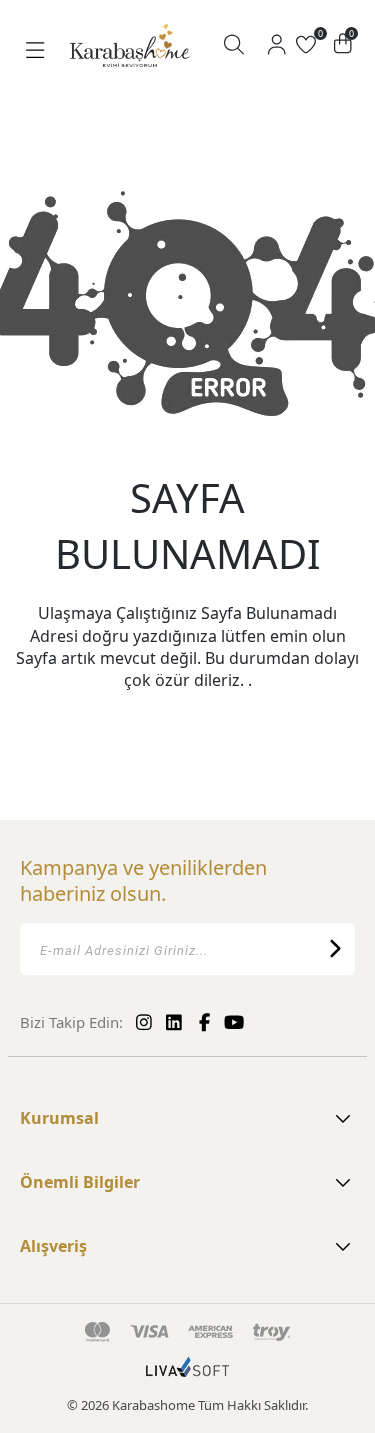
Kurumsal (59, 1118)
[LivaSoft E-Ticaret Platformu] (187, 1377)
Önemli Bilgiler (80, 1182)
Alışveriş (53, 1246)
